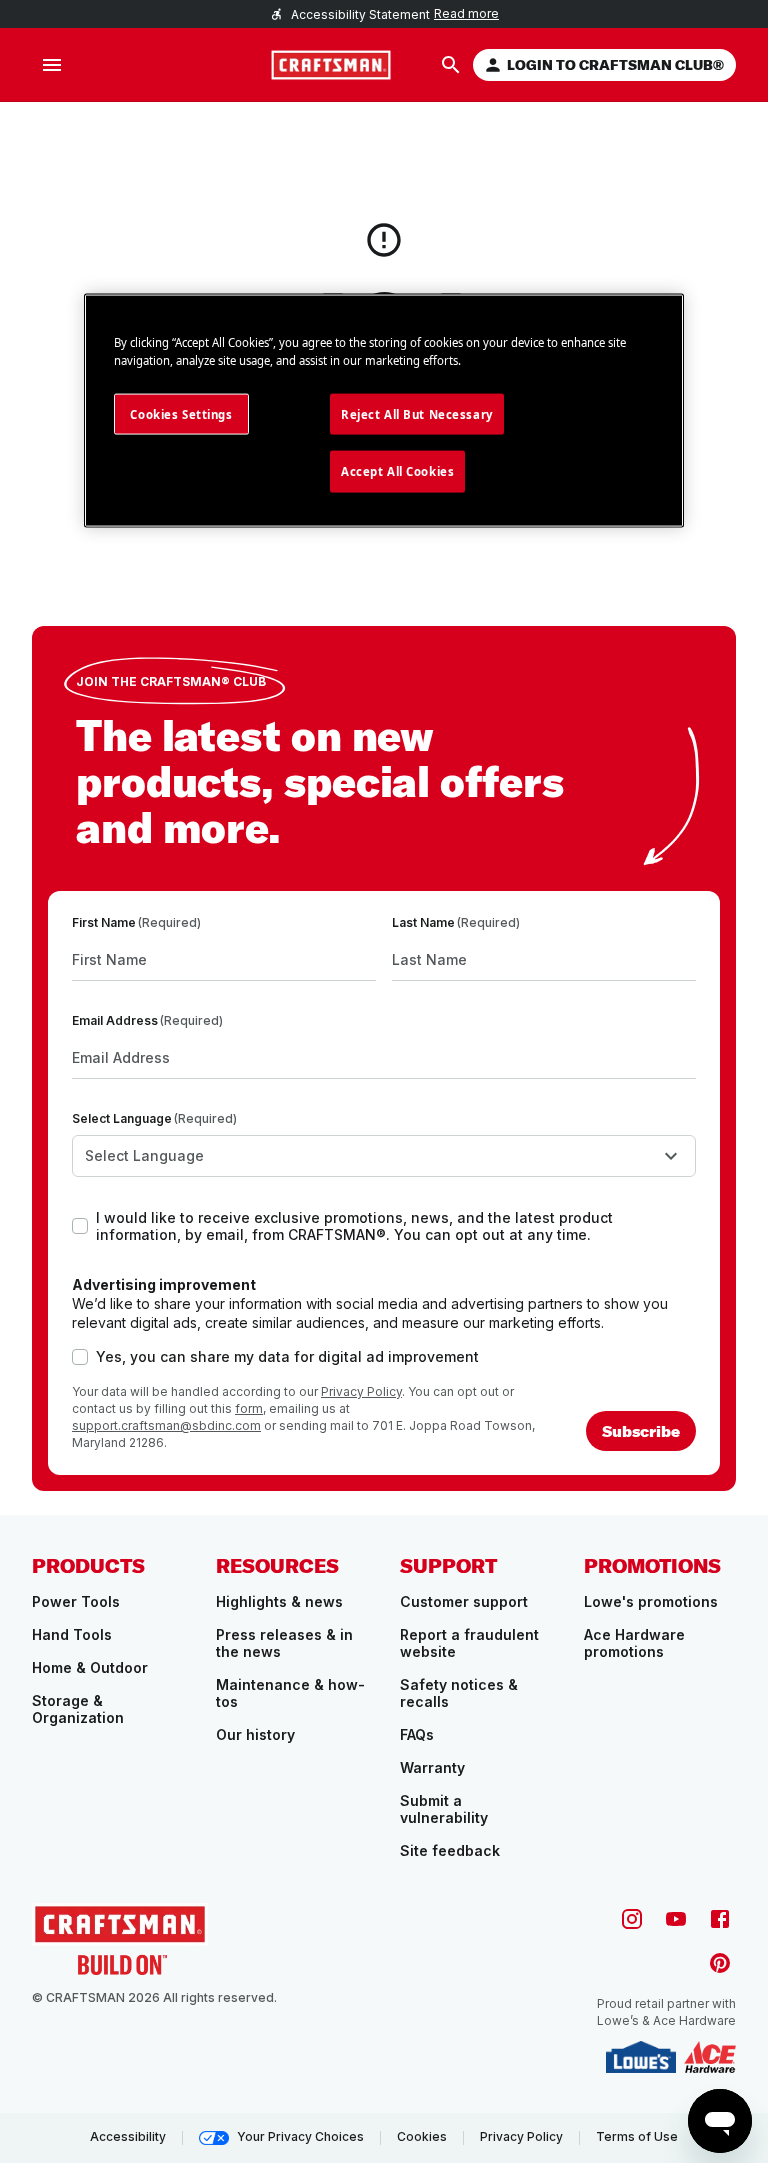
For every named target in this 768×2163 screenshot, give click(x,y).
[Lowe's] (641, 2057)
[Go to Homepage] (331, 65)
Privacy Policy (361, 1391)
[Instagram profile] (632, 1919)
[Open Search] (451, 65)
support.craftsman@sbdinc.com (166, 1425)
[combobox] (384, 1156)
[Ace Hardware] (710, 2057)
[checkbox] (80, 1226)
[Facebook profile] (720, 1919)
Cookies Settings (181, 413)
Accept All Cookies (397, 471)
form (249, 1408)
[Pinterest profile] (720, 1963)
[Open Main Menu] (52, 65)
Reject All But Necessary (417, 413)
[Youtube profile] (676, 1919)
